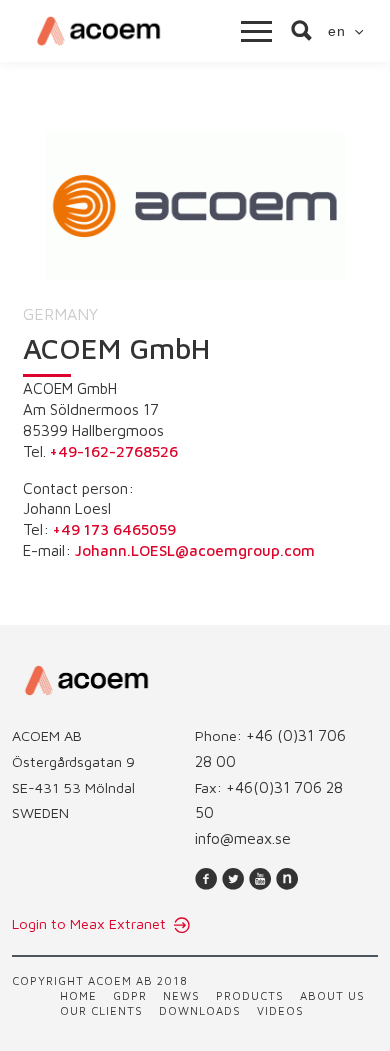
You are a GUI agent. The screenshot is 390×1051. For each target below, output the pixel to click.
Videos (280, 1010)
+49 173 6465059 (114, 529)
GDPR (130, 995)
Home (78, 995)
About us (332, 995)
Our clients (101, 1010)
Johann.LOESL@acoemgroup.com (195, 550)
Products (250, 995)
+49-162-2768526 (114, 451)
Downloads (200, 1010)
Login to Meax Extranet (91, 923)
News (181, 995)
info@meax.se (243, 838)
